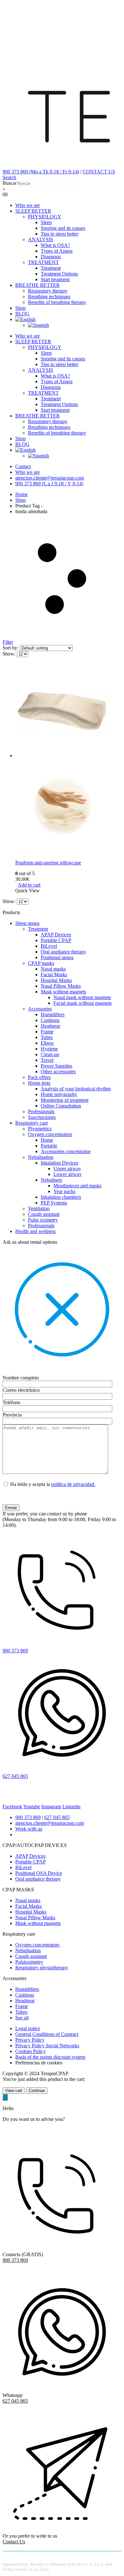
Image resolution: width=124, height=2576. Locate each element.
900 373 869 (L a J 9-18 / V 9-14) (49, 484)
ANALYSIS (41, 239)
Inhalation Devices (59, 1163)
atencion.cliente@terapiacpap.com (50, 478)
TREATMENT (43, 262)
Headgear (50, 1026)
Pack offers (39, 1077)
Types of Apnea (57, 251)
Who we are (28, 205)
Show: (10, 654)
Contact (23, 466)
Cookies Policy (31, 2051)
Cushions (50, 1020)
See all (22, 2018)
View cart (14, 2091)
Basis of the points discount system (50, 2057)
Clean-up (50, 1054)
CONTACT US (99, 172)
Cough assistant (44, 1214)
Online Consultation (61, 1106)
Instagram (51, 1807)
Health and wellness (35, 1231)
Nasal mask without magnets (82, 997)
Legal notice (28, 2028)
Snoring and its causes (63, 228)
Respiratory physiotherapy (42, 1968)
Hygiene (49, 1049)
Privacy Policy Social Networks (47, 2046)
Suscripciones (42, 1117)
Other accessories (58, 1072)
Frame (47, 1032)
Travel (47, 1060)
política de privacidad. (73, 1484)
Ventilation (39, 1208)
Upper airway (67, 1169)
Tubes (47, 1037)
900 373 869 (28, 1817)
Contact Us (14, 2542)
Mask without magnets (63, 992)
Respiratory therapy (48, 291)
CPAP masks (41, 963)
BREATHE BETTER (38, 285)
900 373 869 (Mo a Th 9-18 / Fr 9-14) (41, 172)
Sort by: (11, 648)
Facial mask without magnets (83, 1003)
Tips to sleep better (59, 234)
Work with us (29, 1829)
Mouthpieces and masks (77, 1186)
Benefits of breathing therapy (57, 302)
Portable (49, 1146)
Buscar (10, 183)
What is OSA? (55, 245)
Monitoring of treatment (65, 1100)
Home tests (39, 1083)
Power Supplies (56, 1066)
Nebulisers (51, 1180)
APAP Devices (56, 935)
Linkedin (71, 1807)
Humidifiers (53, 1014)
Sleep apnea (27, 923)
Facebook (12, 1807)
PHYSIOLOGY (45, 217)
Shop (21, 308)
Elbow (47, 1043)
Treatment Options (59, 274)
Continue (37, 2091)
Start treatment (55, 279)
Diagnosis (51, 257)
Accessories (40, 1009)
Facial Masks (54, 975)
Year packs (64, 1191)
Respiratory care (32, 1123)
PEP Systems (54, 1203)
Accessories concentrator (66, 1151)
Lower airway (68, 1174)
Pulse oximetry (43, 1220)
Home (47, 1140)
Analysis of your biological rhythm (76, 1089)
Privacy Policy (30, 2040)
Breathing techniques (49, 297)
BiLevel (49, 946)
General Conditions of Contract (47, 2034)
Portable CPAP (56, 940)
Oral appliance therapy (63, 952)
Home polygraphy (59, 1094)
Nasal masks (53, 969)
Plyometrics (40, 1129)
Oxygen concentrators (50, 1134)
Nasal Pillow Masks (61, 986)
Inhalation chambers (61, 1197)
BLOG (22, 314)
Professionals (41, 1111)
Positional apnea (57, 957)
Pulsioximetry (29, 1962)
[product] (68, 759)
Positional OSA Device (39, 1873)
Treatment (51, 268)
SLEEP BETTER (33, 211)
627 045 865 (57, 1817)
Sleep (46, 222)
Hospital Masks (56, 980)
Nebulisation (41, 1157)
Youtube (32, 1807)
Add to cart (29, 885)
